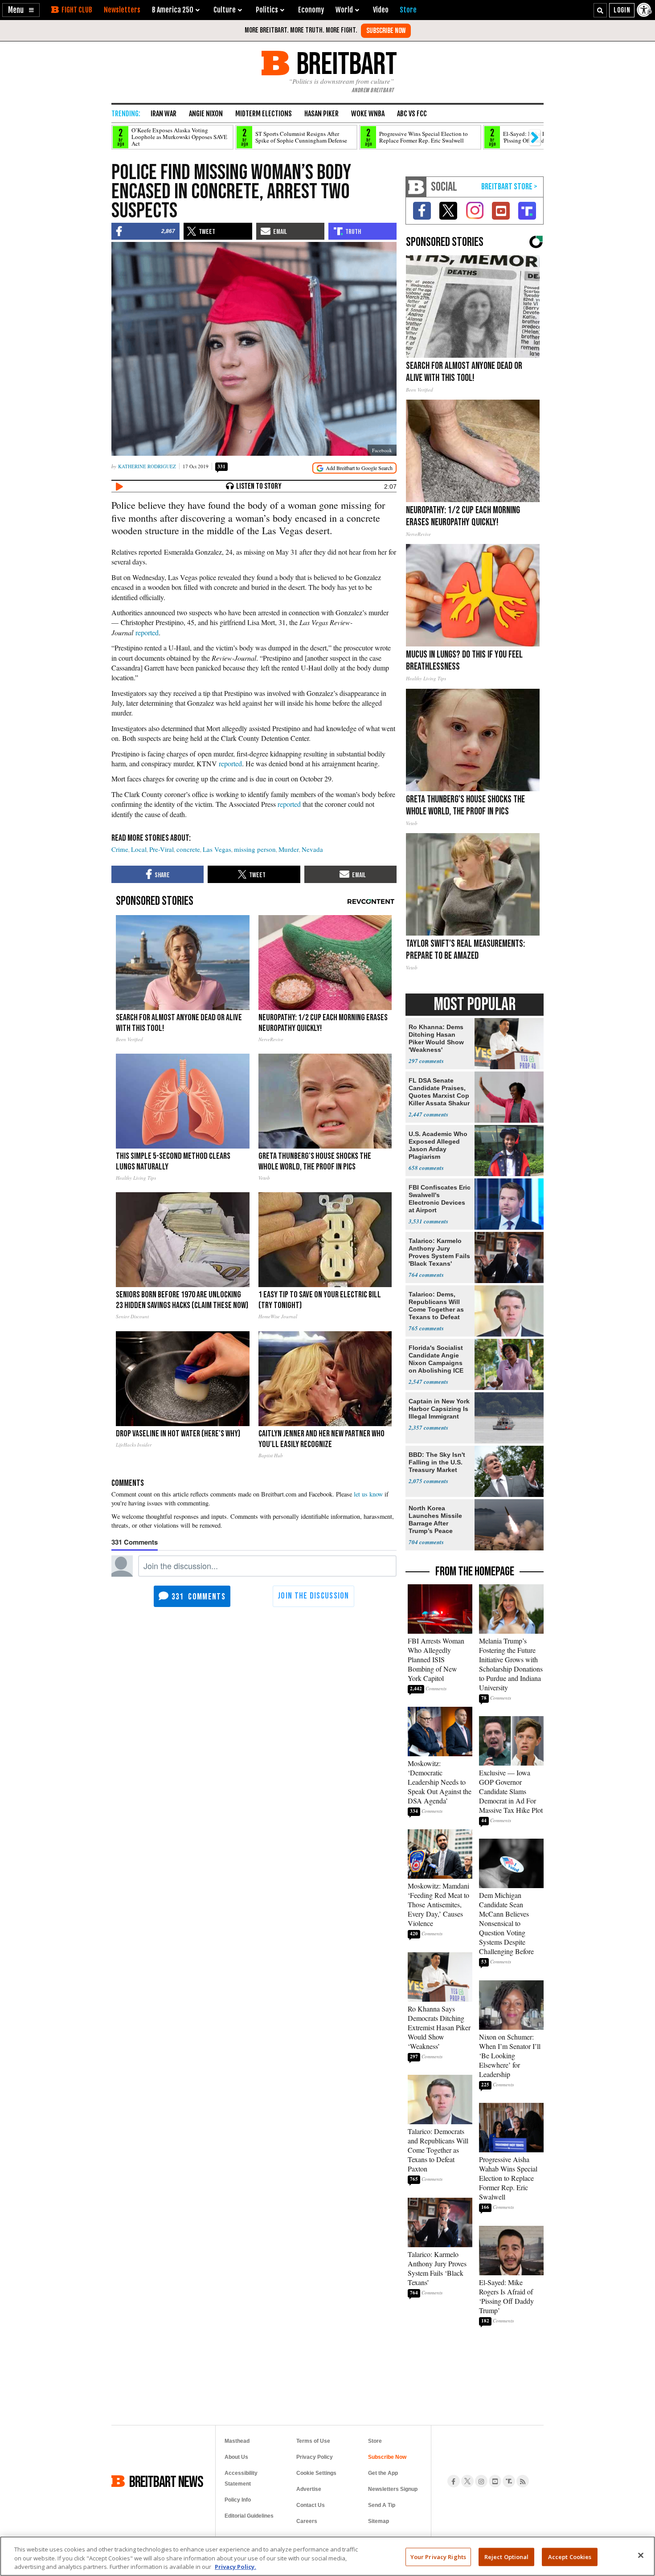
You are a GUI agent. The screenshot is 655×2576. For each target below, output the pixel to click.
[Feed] (523, 2481)
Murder (289, 849)
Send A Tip (382, 2505)
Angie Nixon (206, 114)
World (344, 10)
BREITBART (345, 63)
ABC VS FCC (412, 114)
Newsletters (122, 10)
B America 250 (173, 10)
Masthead (237, 2441)
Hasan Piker (321, 114)
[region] (327, 2556)
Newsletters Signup (393, 2489)
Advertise (309, 2489)
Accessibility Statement (241, 2478)
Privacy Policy (315, 2457)
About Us (236, 2457)
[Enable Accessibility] (645, 10)
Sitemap (379, 2521)
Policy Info (238, 2500)
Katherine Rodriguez (147, 466)
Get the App (383, 2473)
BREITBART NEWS (166, 2481)
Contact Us (311, 2505)
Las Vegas (217, 849)
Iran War (164, 114)
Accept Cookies (570, 2556)
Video (381, 10)
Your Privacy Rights (438, 2556)
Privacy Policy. (235, 2567)
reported (147, 632)
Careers (307, 2521)
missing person (255, 849)
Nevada (312, 849)
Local (139, 849)
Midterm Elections (264, 114)
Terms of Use (313, 2441)
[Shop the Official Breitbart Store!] (509, 187)
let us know (368, 1494)
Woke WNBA (368, 114)
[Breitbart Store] (408, 10)
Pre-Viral (162, 849)
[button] (21, 10)
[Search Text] (600, 10)
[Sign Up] (386, 31)
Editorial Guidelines (249, 2516)
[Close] (641, 2555)
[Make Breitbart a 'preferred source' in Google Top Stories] (354, 468)
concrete (188, 849)
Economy (311, 10)
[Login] (622, 10)
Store (375, 2441)
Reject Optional (507, 2556)
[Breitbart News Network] (416, 187)
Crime (120, 849)
